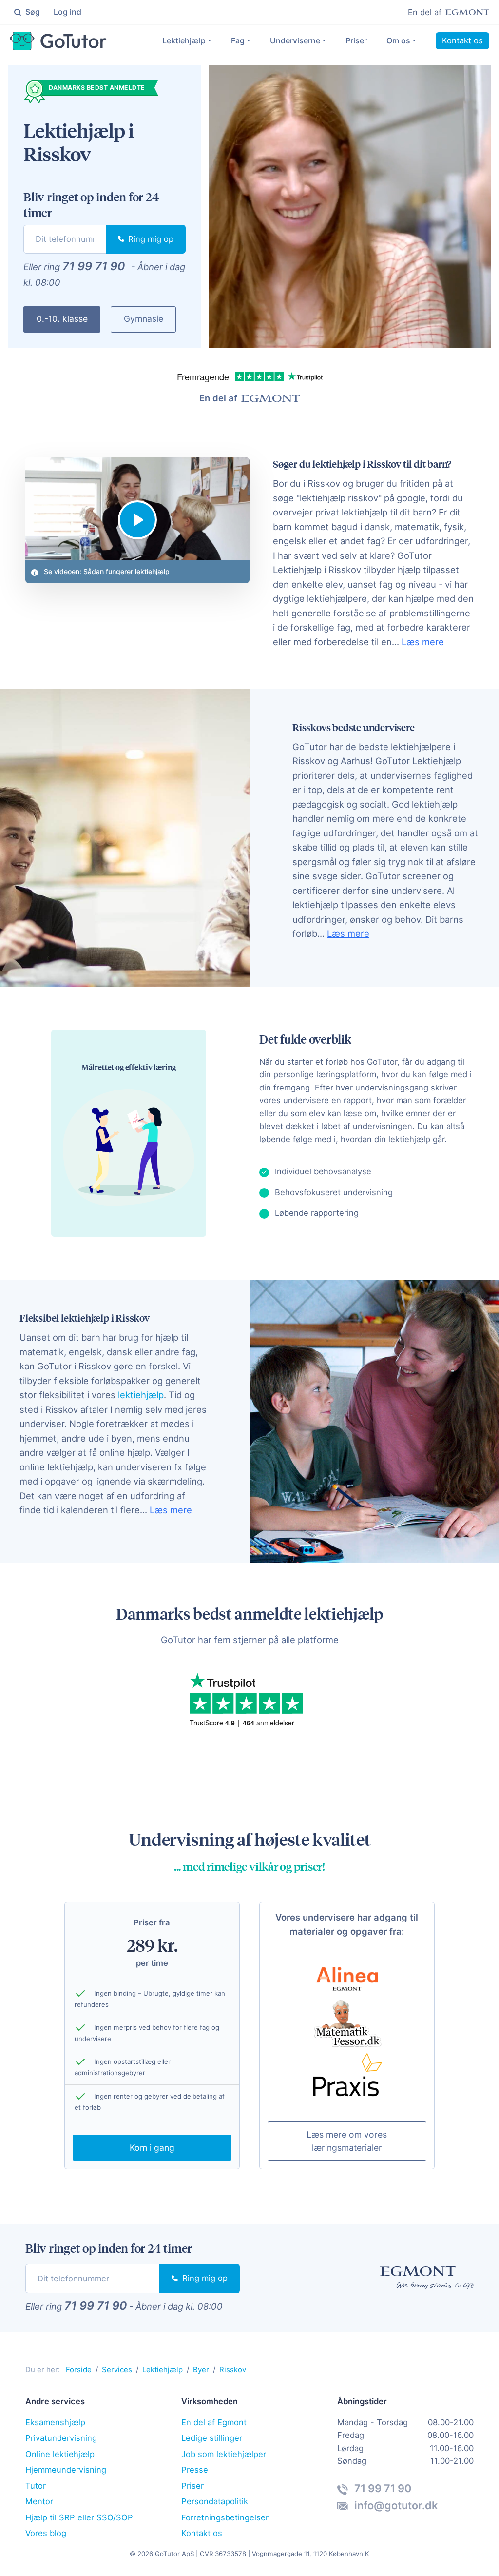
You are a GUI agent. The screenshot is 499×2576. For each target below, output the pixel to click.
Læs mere (423, 642)
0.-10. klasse (62, 319)
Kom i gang (152, 2148)
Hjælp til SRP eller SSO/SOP (79, 2517)
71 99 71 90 (94, 266)
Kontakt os (462, 40)
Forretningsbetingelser (225, 2517)
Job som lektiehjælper (224, 2454)
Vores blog (46, 2533)
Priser (356, 40)
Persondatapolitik (215, 2501)
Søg (32, 12)
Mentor (39, 2501)
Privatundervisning (61, 2438)
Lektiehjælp (184, 40)
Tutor (36, 2486)
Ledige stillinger (212, 2438)
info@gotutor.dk (395, 2505)
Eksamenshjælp (55, 2422)
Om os (398, 40)
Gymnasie (144, 319)
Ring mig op (150, 239)
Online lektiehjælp (60, 2454)
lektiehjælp (141, 1395)
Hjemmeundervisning (66, 2470)
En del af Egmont (214, 2422)
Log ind (67, 12)
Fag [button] (238, 40)
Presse (195, 2470)
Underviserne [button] (295, 40)
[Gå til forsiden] (58, 41)
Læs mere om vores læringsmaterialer (347, 2141)
